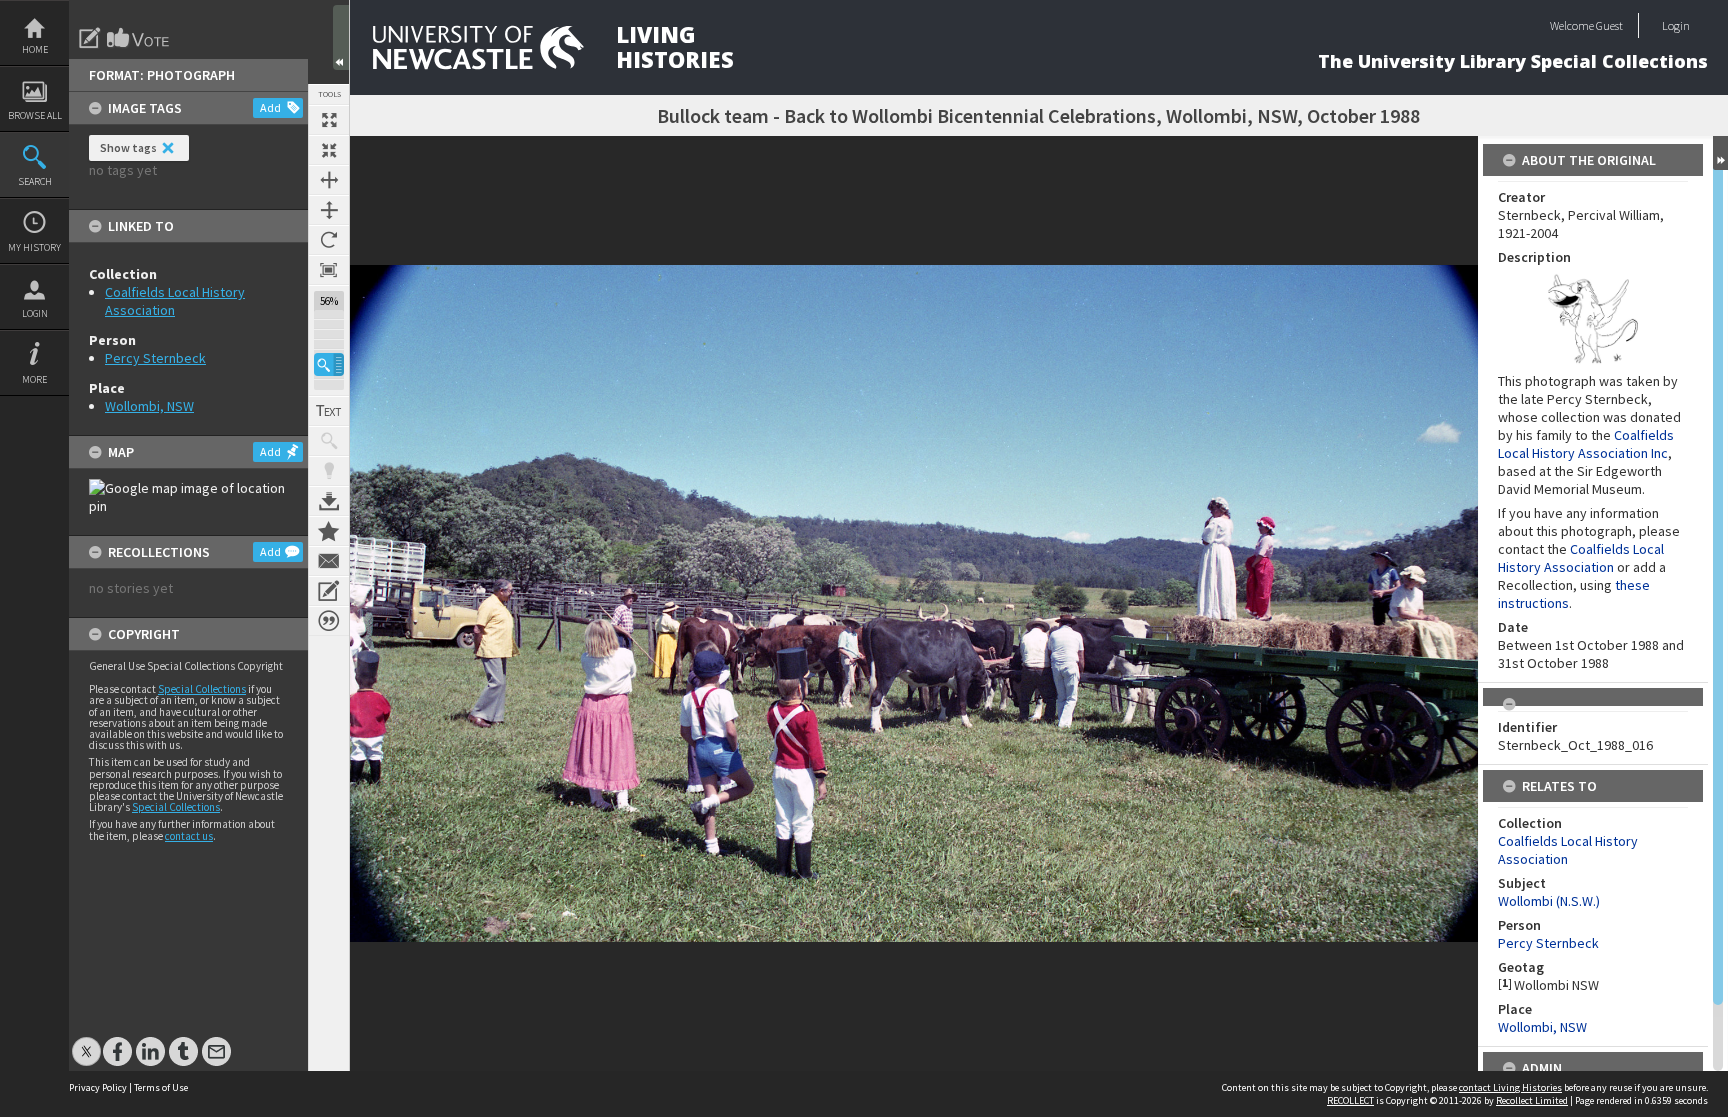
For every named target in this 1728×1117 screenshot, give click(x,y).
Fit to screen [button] (329, 150)
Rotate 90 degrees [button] (329, 240)
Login (35, 313)
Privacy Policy (98, 1087)
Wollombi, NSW (149, 406)
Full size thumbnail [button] (329, 120)
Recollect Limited (1532, 1100)
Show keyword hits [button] (329, 441)
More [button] (34, 379)
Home (35, 49)
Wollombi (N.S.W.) (1549, 901)
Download (329, 501)
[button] (329, 364)
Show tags (128, 147)
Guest (1609, 25)
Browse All (35, 115)
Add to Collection (329, 531)
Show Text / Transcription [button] (329, 411)
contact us (189, 836)
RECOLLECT (1350, 1100)
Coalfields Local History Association (1581, 558)
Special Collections (202, 689)
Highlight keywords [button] (329, 471)
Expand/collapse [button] (1720, 153)
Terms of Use (161, 1087)
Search (35, 181)
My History (34, 247)
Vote (139, 38)
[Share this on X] (86, 1041)
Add (270, 107)
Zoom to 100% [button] (329, 270)
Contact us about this (329, 561)
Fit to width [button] (329, 180)
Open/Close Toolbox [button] (341, 37)
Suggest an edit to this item (90, 38)
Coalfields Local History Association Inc (1586, 444)
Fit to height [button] (329, 210)
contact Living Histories (1510, 1087)
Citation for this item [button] (329, 621)
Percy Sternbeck (155, 358)
